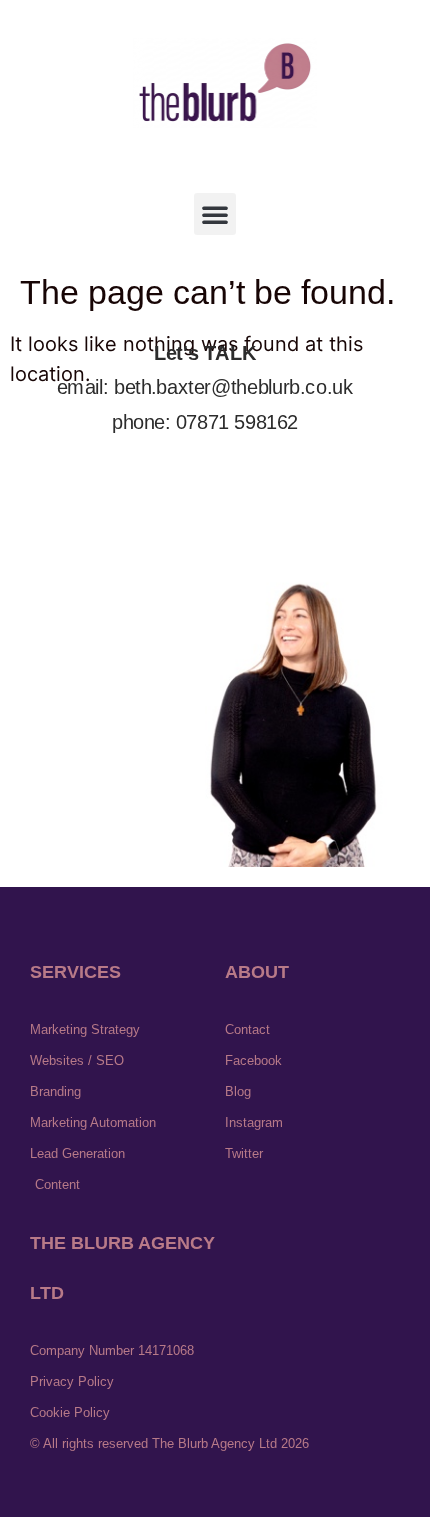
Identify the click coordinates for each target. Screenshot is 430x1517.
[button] (215, 214)
